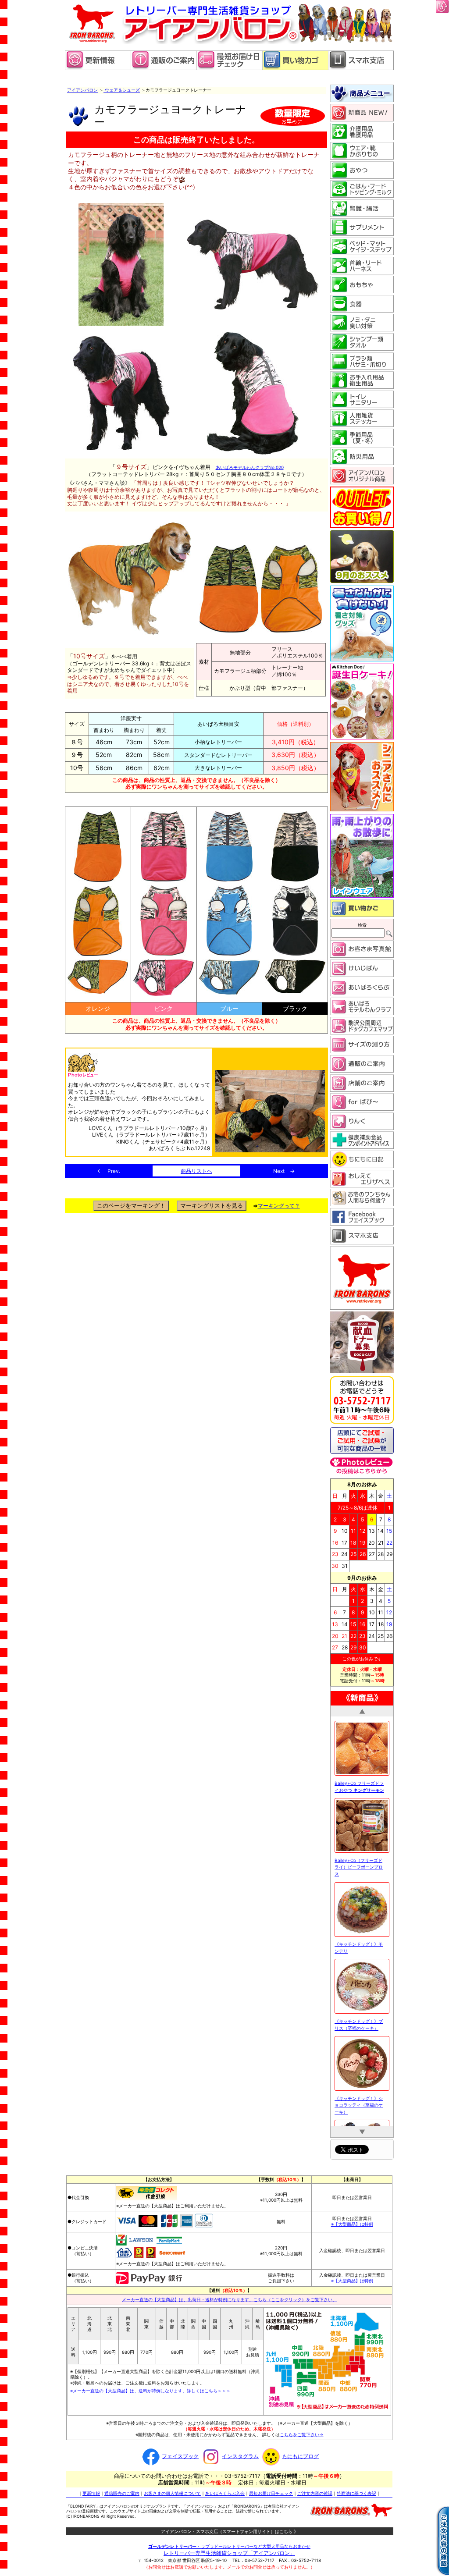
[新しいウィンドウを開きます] (229, 68)
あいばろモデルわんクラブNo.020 (250, 467)
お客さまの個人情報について (172, 2493)
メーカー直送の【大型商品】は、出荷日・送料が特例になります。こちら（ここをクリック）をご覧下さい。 (229, 2299)
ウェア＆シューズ (122, 90)
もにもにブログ (300, 2456)
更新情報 (91, 2493)
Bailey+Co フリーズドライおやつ (359, 1781)
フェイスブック (180, 2456)
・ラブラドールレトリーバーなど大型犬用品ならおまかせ (229, 2546)
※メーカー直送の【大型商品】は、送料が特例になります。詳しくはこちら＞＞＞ (150, 2391)
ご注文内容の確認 (315, 2493)
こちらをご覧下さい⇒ (302, 2434)
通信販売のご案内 (122, 2493)
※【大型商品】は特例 (352, 2224)
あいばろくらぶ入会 (225, 2493)
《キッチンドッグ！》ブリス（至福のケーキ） (359, 2019)
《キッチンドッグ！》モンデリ (359, 1942)
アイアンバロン (82, 90)
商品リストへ (196, 1171)
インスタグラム (240, 2456)
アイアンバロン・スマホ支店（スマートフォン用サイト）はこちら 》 (230, 2531)
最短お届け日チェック (271, 2493)
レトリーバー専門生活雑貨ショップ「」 (229, 2553)
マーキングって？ (279, 1206)
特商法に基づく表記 (356, 2493)
